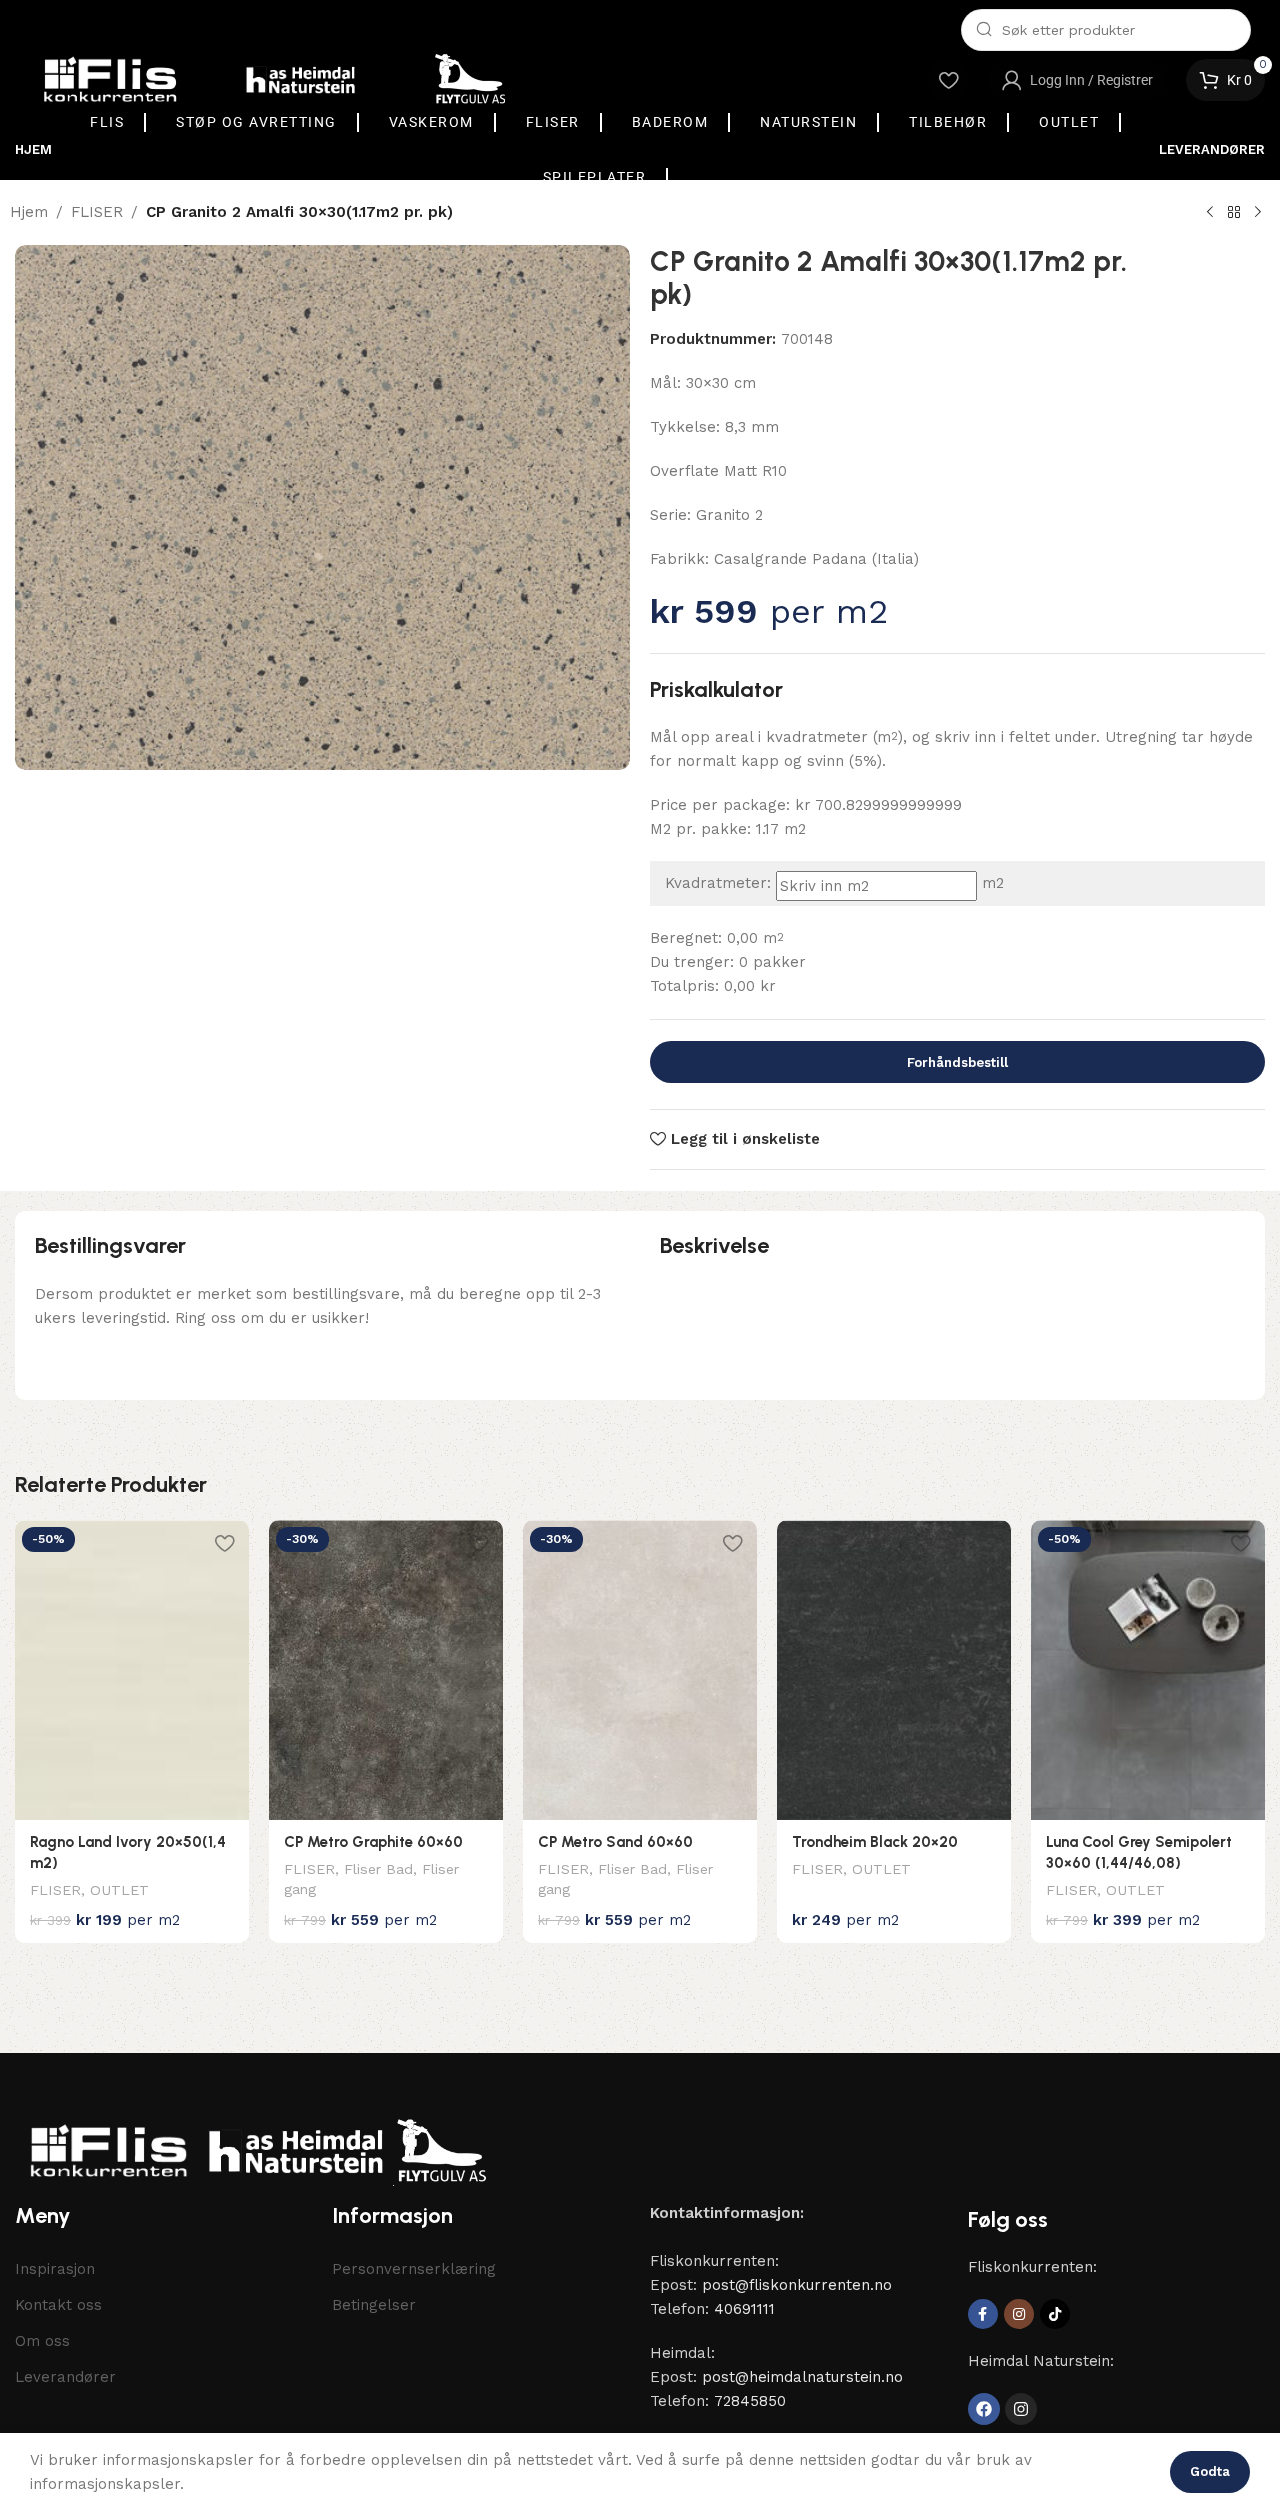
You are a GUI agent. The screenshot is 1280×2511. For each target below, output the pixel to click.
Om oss (42, 2341)
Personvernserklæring (414, 2269)
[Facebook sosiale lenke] (983, 2314)
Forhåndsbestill (957, 1062)
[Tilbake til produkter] (1234, 213)
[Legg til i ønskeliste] (224, 1542)
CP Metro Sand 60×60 (615, 1842)
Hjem (29, 212)
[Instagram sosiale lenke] (1019, 2314)
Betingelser (374, 2305)
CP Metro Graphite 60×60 (373, 1842)
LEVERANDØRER (1212, 149)
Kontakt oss (58, 2305)
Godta (1210, 2471)
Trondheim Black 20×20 (875, 1842)
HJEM (33, 149)
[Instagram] (1021, 2409)
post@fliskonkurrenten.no (797, 2285)
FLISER (97, 212)
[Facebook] (984, 2409)
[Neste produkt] (1258, 213)
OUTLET (119, 1890)
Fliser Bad (378, 1869)
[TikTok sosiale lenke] (1055, 2314)
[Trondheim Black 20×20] (894, 1670)
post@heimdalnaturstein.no (802, 2377)
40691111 (744, 2309)
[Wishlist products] (948, 80)
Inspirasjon (55, 2269)
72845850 (750, 2401)
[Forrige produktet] (1210, 213)
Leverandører (65, 2377)
